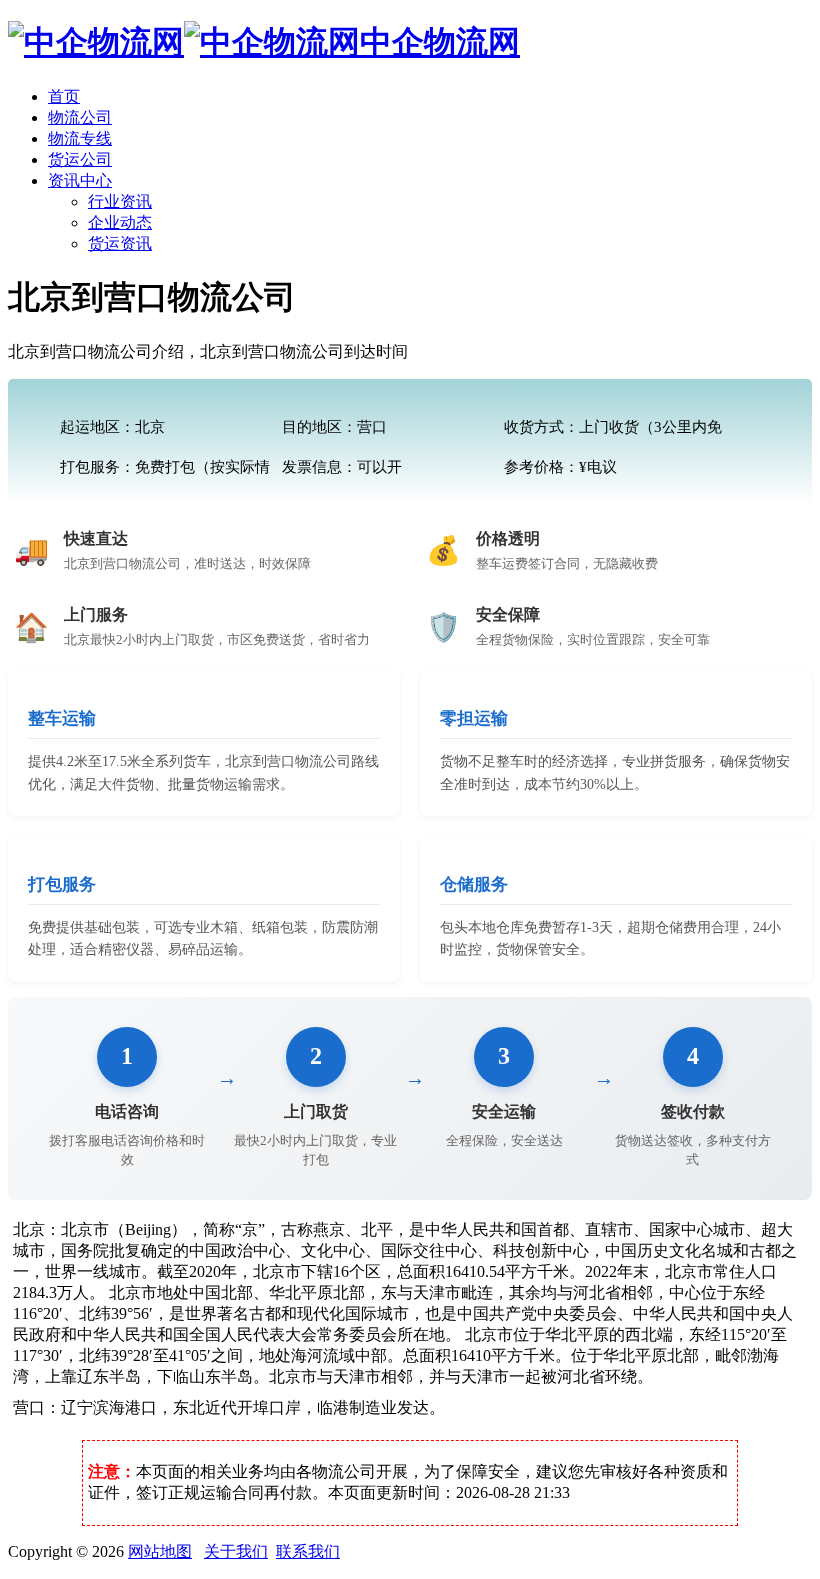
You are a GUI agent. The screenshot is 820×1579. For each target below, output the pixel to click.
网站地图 (160, 1551)
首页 (64, 96)
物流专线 (80, 138)
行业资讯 (120, 201)
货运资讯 (120, 243)
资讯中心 (80, 180)
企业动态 (120, 222)
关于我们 (236, 1551)
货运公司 (80, 159)
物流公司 (80, 117)
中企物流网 (440, 42)
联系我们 (308, 1551)
